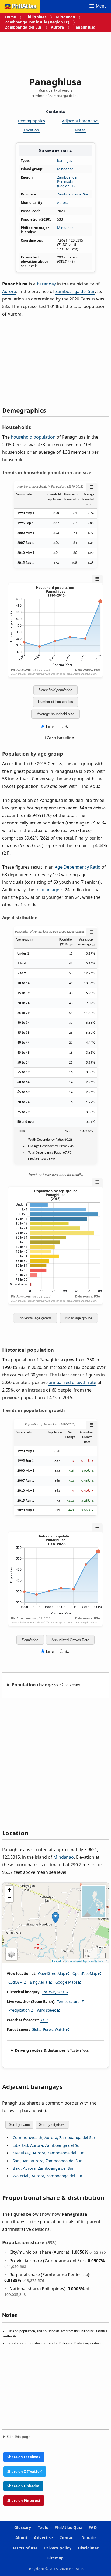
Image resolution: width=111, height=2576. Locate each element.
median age (47, 890)
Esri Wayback (53, 1992)
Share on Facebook (24, 2457)
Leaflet (56, 1961)
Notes (80, 130)
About (21, 2538)
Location (31, 130)
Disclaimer (88, 2548)
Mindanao (65, 17)
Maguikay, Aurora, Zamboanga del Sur (48, 2153)
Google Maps (66, 1982)
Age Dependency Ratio (77, 867)
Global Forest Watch (48, 2030)
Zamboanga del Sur (23, 27)
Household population (55, 690)
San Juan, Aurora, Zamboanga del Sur (47, 2161)
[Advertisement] (55, 52)
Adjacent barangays (80, 121)
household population (33, 437)
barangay (65, 160)
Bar (68, 726)
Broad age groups (79, 1318)
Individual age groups (35, 1318)
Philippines (36, 17)
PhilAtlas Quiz (68, 2527)
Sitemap (55, 2558)
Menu (101, 6)
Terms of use (25, 2548)
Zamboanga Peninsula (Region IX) (37, 22)
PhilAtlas (24, 6)
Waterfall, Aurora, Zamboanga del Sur (48, 2176)
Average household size (56, 714)
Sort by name (19, 2125)
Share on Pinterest (24, 2501)
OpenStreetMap (52, 1974)
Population (30, 1640)
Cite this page (19, 2437)
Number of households (55, 702)
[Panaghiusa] (55, 1918)
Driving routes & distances (40, 2050)
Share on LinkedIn (23, 2486)
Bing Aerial (39, 1982)
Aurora (57, 27)
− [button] (10, 1898)
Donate (89, 2538)
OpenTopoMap (85, 1974)
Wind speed (47, 2010)
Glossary (23, 2527)
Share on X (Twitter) (25, 2472)
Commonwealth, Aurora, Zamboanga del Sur (54, 2137)
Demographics (32, 121)
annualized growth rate (72, 1382)
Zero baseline (60, 738)
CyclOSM (15, 1982)
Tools (43, 2527)
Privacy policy (58, 2548)
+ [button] (10, 1890)
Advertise (43, 2538)
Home (11, 17)
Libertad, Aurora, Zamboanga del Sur (47, 2145)
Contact (67, 2538)
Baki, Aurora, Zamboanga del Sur (43, 2168)
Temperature (68, 2002)
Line (50, 726)
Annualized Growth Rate (70, 1640)
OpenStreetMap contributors (85, 1961)
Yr (43, 2020)
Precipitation (19, 2010)
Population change (32, 1685)
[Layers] (11, 1954)
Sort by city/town (52, 2125)
